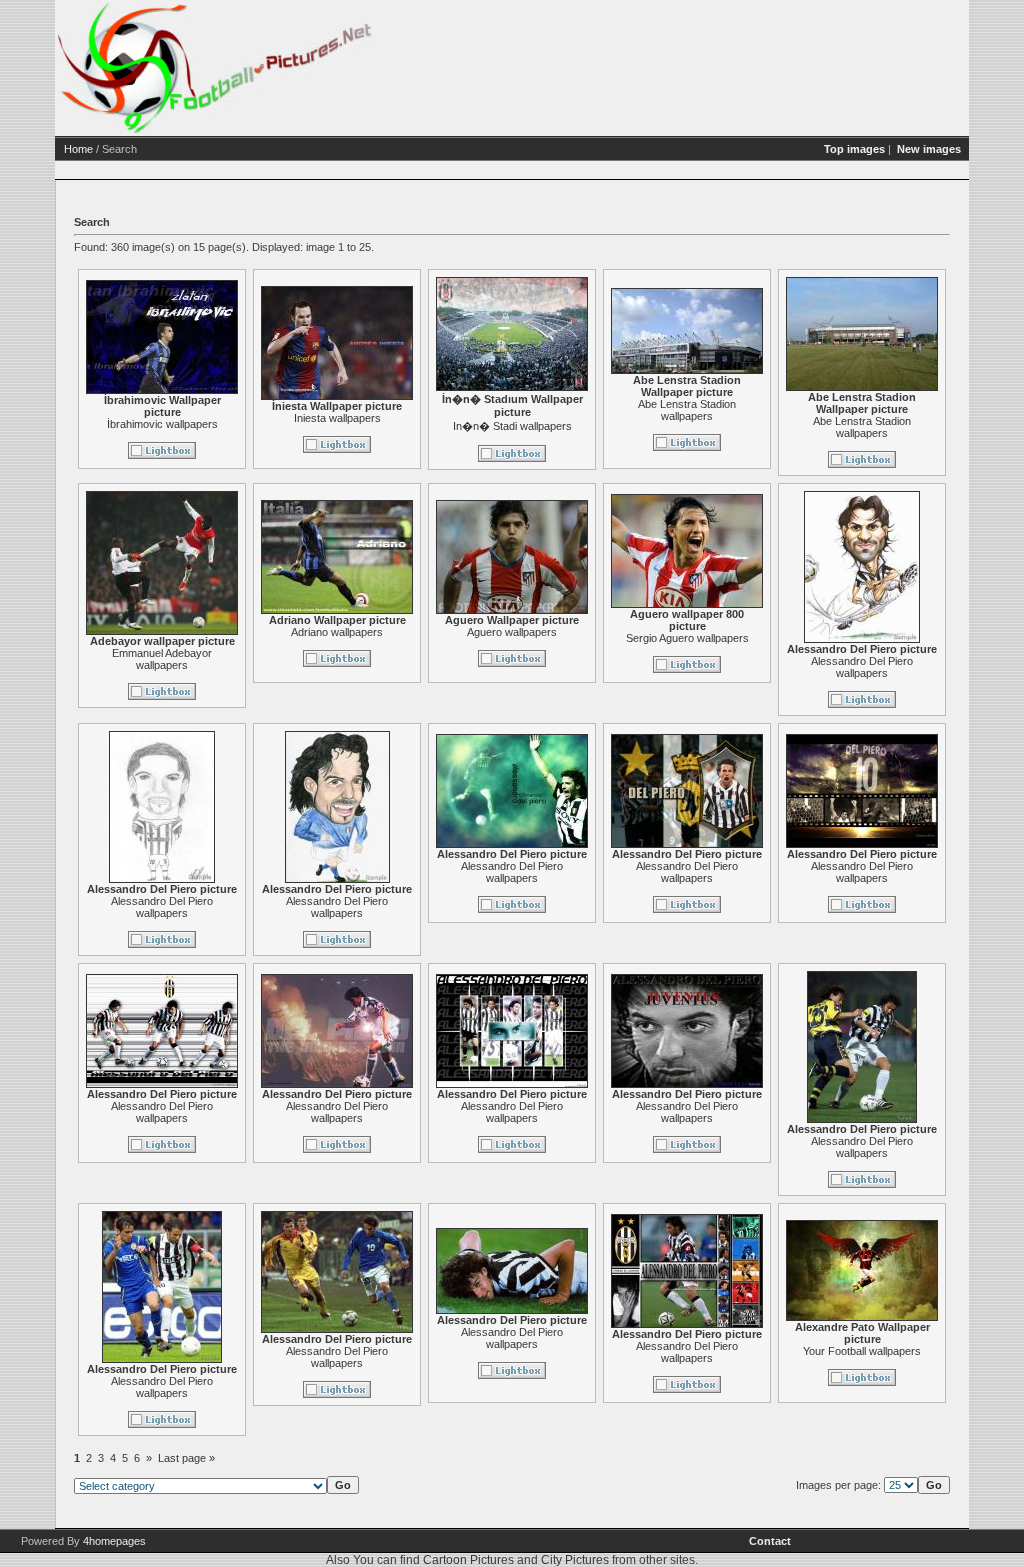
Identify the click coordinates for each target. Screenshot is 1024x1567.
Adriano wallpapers (337, 632)
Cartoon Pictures (468, 1560)
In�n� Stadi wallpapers (512, 426)
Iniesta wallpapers (337, 418)
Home (78, 149)
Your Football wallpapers (862, 1351)
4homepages (114, 1541)
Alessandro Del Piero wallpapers (862, 667)
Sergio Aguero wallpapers (687, 638)
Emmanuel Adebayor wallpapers (162, 659)
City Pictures (575, 1560)
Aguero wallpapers (512, 632)
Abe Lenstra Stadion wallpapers (687, 410)
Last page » (186, 1458)
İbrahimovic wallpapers (162, 424)
